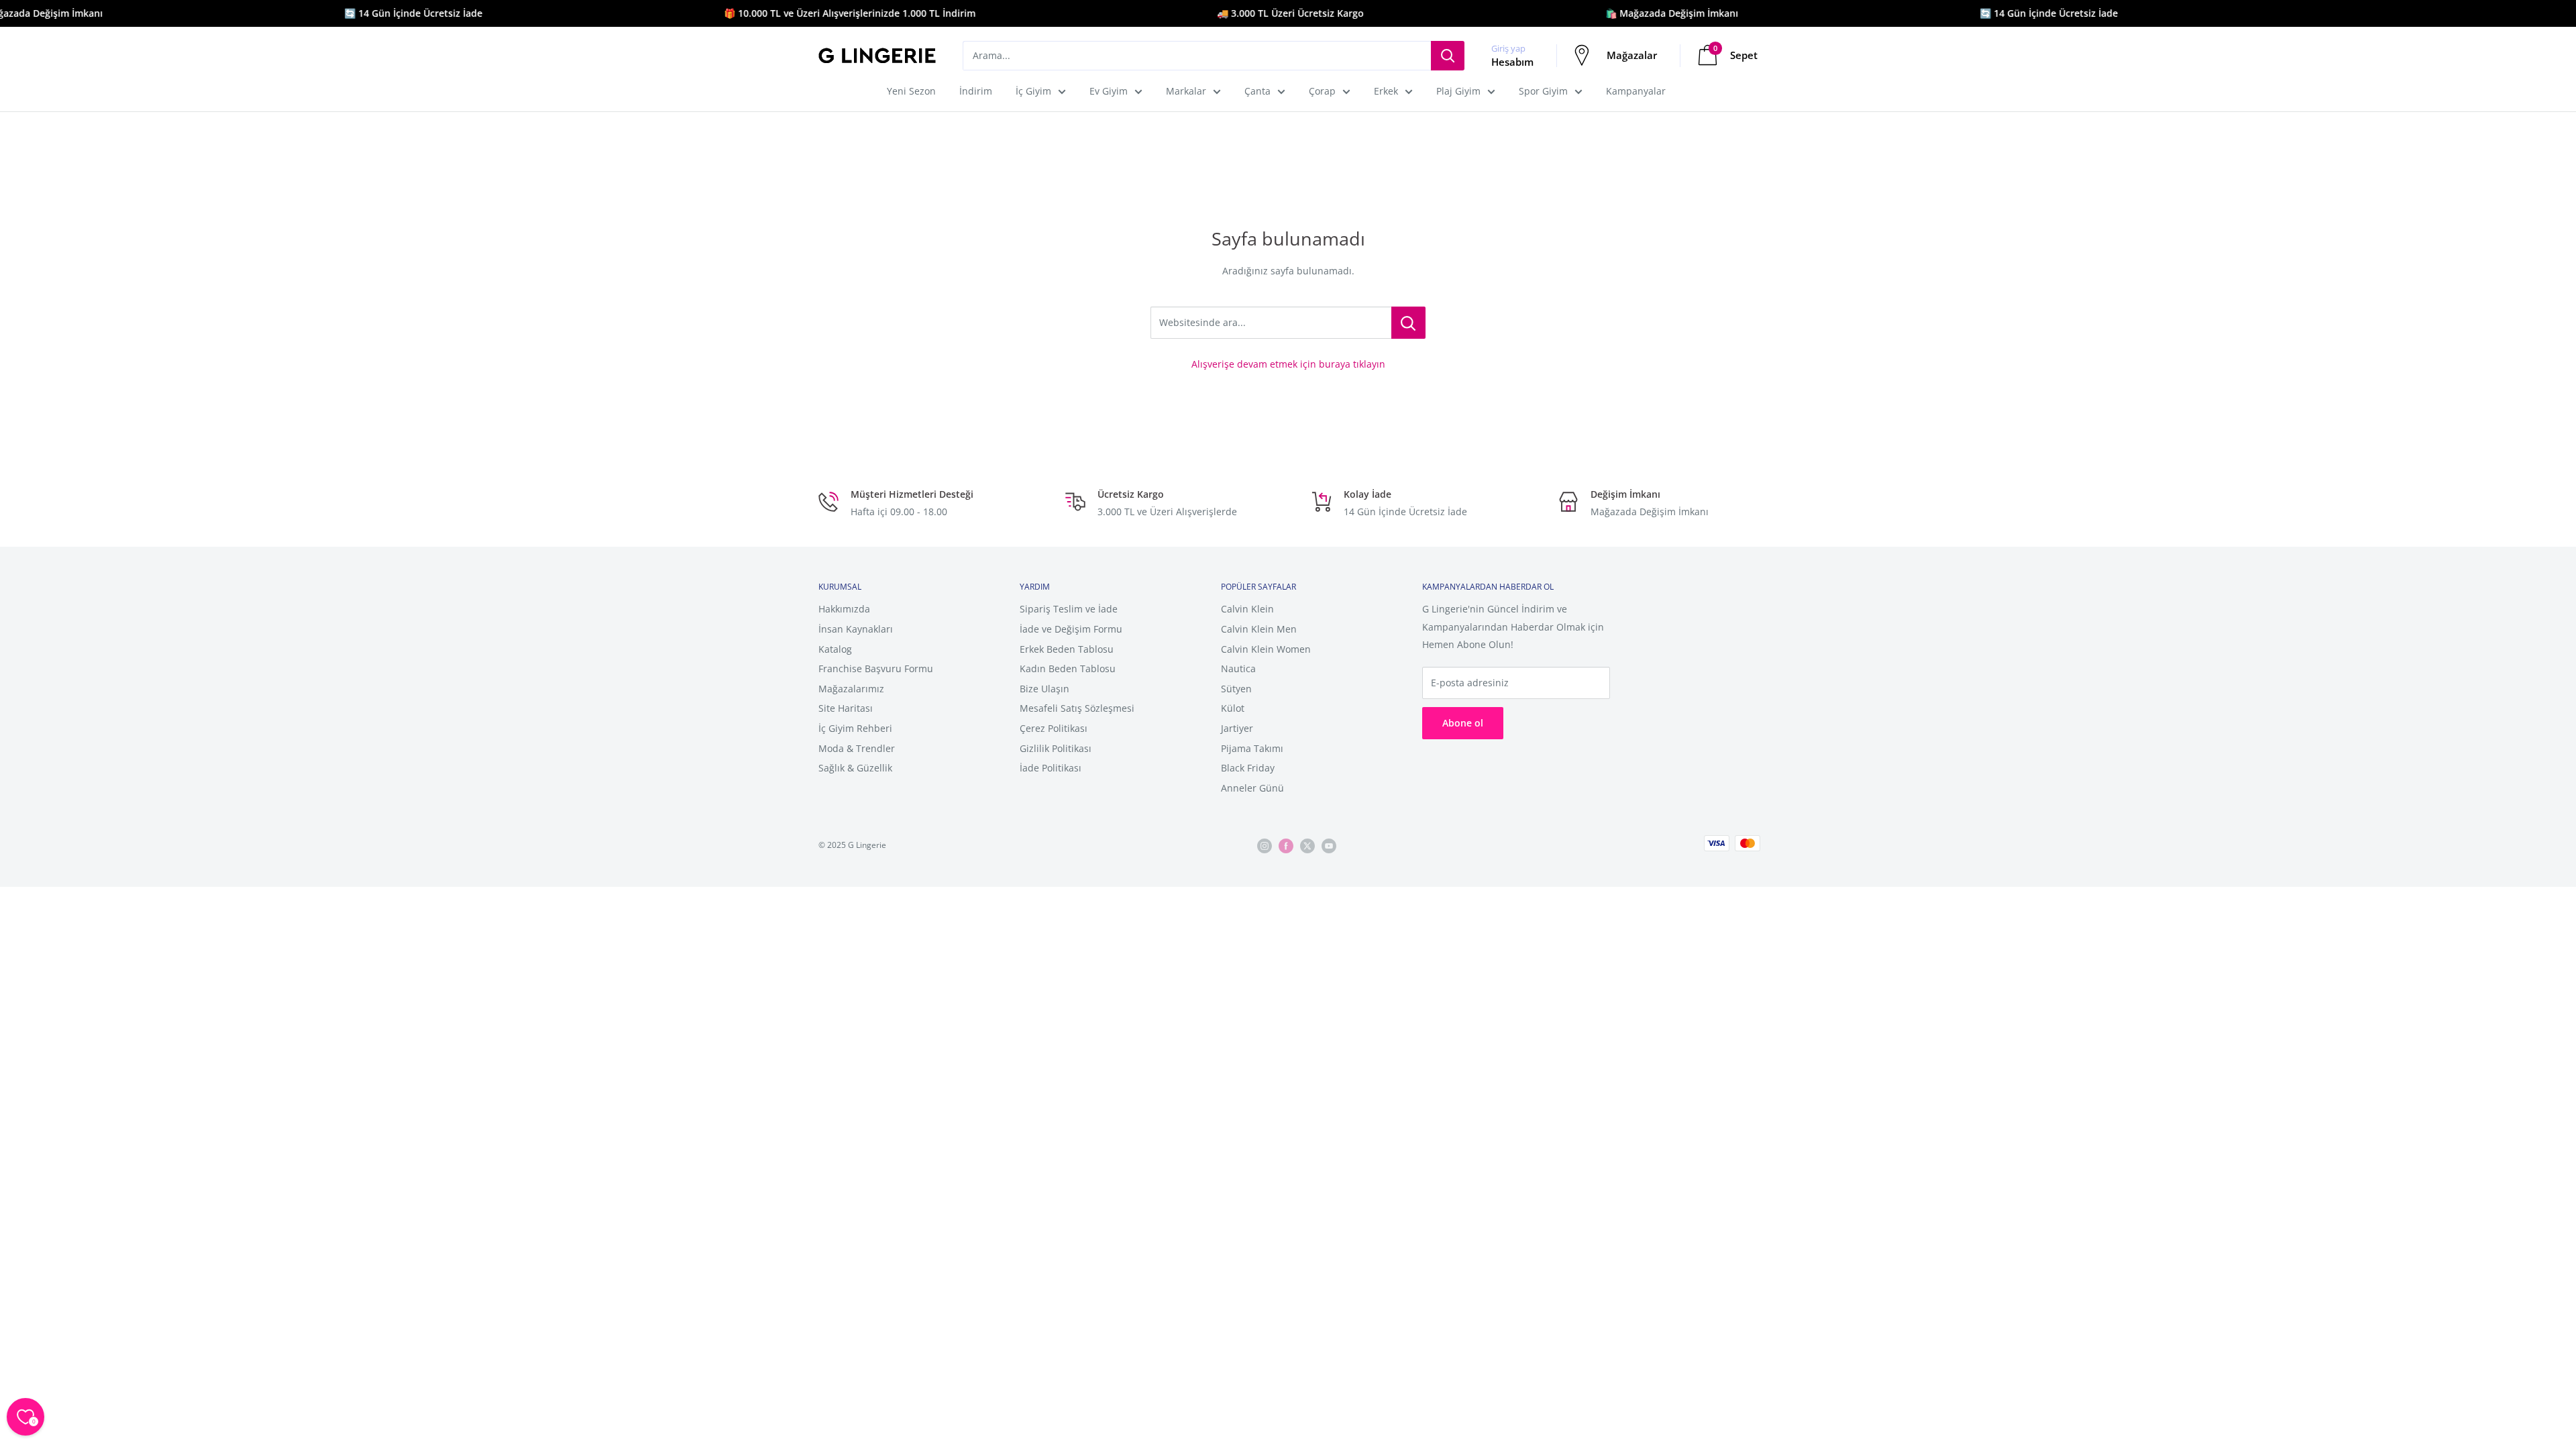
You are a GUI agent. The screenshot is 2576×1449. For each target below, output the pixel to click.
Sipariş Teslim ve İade (1069, 609)
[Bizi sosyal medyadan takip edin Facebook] (1286, 846)
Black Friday (1248, 768)
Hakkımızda (844, 609)
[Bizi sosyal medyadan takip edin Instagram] (1265, 846)
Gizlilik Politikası (1056, 748)
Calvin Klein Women (1266, 649)
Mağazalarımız (851, 689)
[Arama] (1448, 56)
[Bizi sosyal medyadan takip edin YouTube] (1329, 846)
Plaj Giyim (1458, 91)
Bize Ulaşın (1044, 689)
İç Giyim (1033, 91)
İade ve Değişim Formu (1071, 629)
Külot (1233, 708)
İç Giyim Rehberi (855, 728)
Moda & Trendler (857, 748)
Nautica (1238, 668)
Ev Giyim (1109, 91)
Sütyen (1236, 689)
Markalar (1186, 91)
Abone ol (1463, 723)
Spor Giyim (1543, 91)
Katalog (835, 649)
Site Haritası (846, 708)
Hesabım (1512, 62)
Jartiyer (1237, 728)
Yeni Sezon (911, 91)
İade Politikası (1051, 768)
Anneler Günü (1252, 788)
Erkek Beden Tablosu (1067, 649)
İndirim (976, 91)
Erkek (1386, 91)
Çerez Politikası (1054, 728)
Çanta (1257, 91)
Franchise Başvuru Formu (876, 668)
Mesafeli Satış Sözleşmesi (1077, 708)
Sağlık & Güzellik (855, 768)
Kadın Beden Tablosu (1068, 668)
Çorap (1322, 91)
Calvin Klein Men (1259, 629)
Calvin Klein (1247, 609)
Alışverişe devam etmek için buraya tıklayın (1288, 364)
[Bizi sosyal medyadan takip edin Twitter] (1307, 846)
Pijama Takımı (1252, 748)
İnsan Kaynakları (856, 629)
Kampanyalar (1636, 91)
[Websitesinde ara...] (1408, 323)
